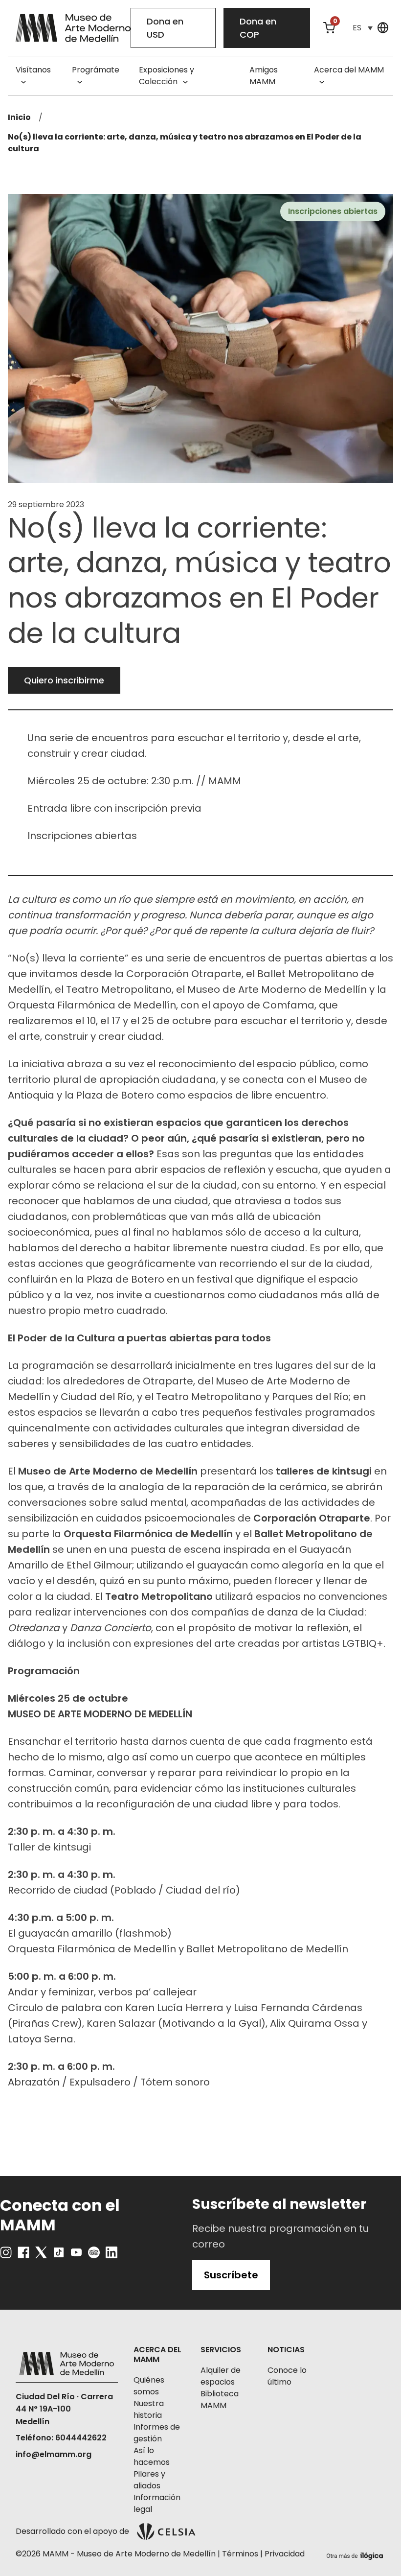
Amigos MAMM (264, 76)
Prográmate (96, 70)
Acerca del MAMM (349, 70)
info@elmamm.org (54, 2454)
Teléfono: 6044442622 (61, 2438)
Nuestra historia (149, 2409)
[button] (362, 28)
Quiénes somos (149, 2386)
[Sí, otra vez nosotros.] (356, 2554)
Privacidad (285, 2554)
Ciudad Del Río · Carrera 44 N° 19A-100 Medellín (64, 2409)
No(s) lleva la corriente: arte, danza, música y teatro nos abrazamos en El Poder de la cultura (185, 143)
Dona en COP (258, 28)
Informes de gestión (157, 2433)
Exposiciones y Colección (167, 76)
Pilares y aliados (149, 2480)
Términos (240, 2554)
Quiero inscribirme (64, 680)
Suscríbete (231, 2275)
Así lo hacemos (152, 2456)
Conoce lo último (287, 2376)
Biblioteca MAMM (220, 2400)
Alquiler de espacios (221, 2376)
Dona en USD (165, 28)
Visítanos (33, 70)
